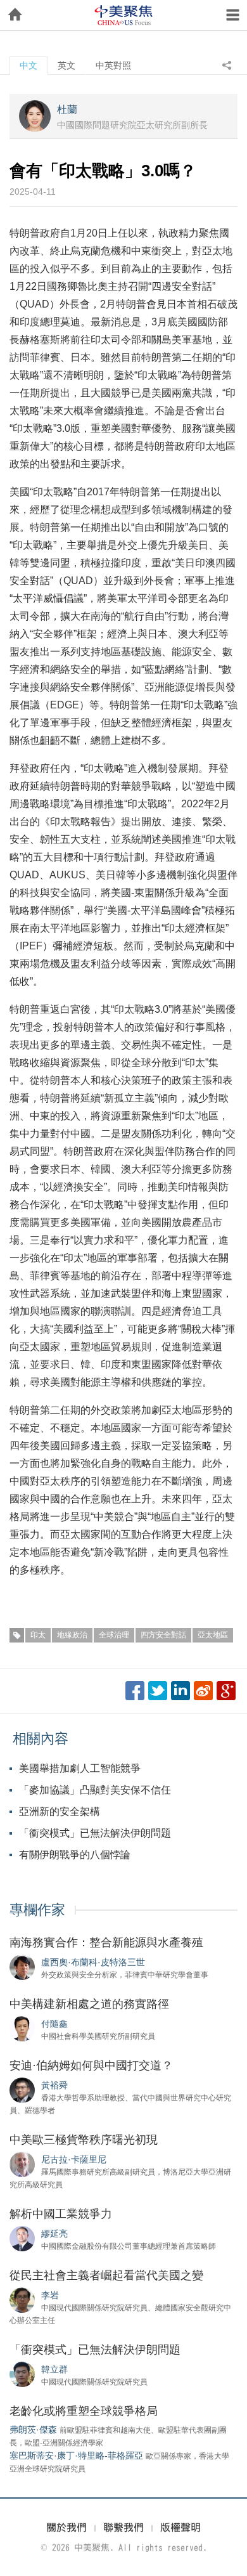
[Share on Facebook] (135, 1691)
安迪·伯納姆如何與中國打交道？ (91, 2065)
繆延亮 (54, 2234)
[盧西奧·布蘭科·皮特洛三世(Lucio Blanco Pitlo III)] (22, 1967)
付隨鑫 (54, 2024)
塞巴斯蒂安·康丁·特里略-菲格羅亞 (76, 2456)
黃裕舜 (54, 2085)
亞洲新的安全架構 (60, 1812)
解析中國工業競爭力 (61, 2214)
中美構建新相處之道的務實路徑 (89, 2004)
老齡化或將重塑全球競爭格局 (84, 2411)
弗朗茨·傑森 (33, 2430)
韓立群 (54, 2369)
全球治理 (114, 1635)
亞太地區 (213, 1635)
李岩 (50, 2295)
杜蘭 (67, 109)
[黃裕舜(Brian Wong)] (22, 2090)
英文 (66, 65)
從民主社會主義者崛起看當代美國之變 (106, 2275)
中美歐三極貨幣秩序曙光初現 (84, 2140)
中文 (28, 65)
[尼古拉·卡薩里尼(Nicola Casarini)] (22, 2164)
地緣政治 (72, 1635)
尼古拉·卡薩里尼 (74, 2159)
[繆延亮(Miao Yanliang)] (22, 2238)
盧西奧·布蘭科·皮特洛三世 (93, 1962)
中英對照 (113, 65)
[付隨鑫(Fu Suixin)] (22, 2028)
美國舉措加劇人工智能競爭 (80, 1768)
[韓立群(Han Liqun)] (22, 2374)
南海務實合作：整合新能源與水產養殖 (106, 1942)
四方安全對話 (163, 1635)
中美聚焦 (123, 15)
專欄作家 (37, 1910)
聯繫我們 (123, 2527)
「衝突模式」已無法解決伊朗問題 (95, 1833)
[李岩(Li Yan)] (22, 2300)
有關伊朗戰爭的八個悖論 (75, 1855)
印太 (38, 1635)
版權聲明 (180, 2527)
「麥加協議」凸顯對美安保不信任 (95, 1790)
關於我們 (66, 2527)
